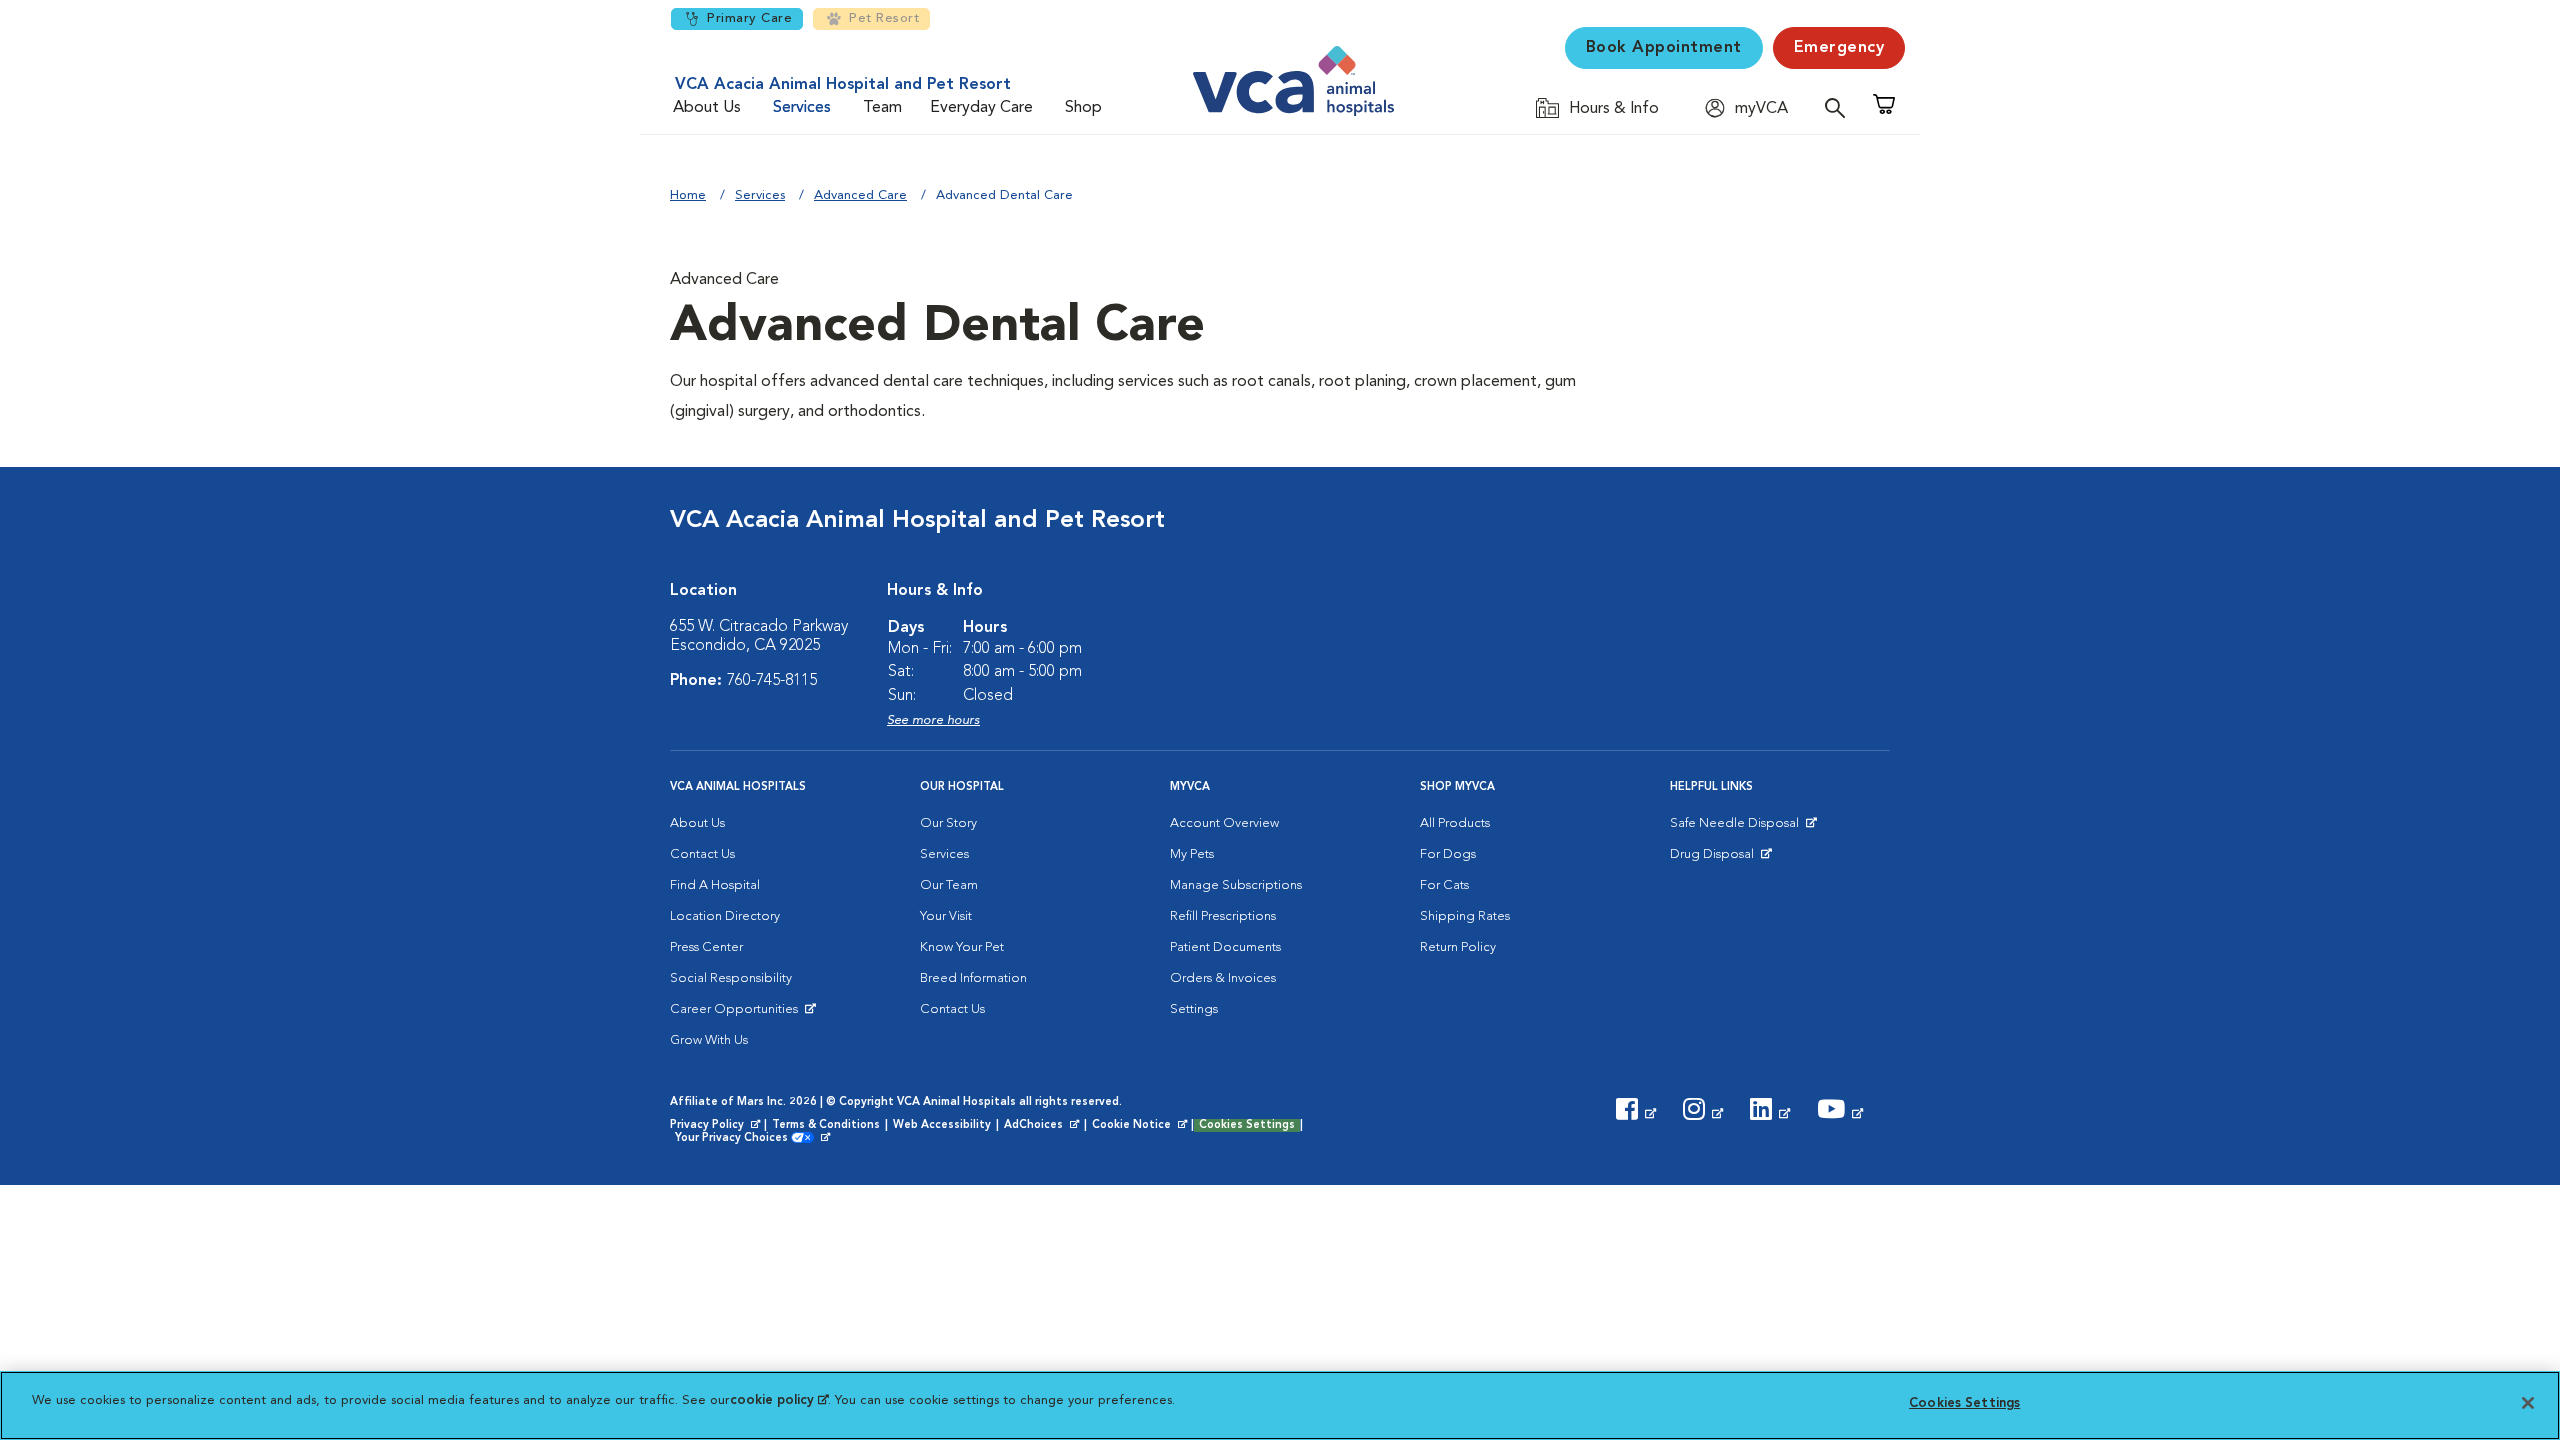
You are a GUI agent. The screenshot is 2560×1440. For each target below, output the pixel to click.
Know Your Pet (962, 947)
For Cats (1444, 885)
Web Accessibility (942, 1125)
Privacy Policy (717, 1126)
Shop (1083, 108)
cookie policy (779, 1400)
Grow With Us (709, 1040)
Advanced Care (860, 195)
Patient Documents (1225, 947)
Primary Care (749, 18)
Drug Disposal (1720, 859)
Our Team (949, 885)
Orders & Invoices (1223, 978)
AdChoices (1043, 1126)
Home (688, 195)
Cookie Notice (1141, 1126)
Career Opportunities (737, 1014)
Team (882, 108)
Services (802, 108)
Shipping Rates (1465, 916)
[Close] (2528, 1403)
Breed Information (973, 978)
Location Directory (725, 916)
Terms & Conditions (826, 1125)
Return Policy (1458, 947)
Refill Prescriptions (1223, 916)
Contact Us (702, 854)
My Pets (1192, 854)
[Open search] (1840, 107)
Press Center (706, 947)
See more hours (933, 720)
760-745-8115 (772, 681)
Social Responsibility (731, 978)
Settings (1194, 1009)
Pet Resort (884, 18)
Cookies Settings (1247, 1125)
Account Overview (1224, 823)
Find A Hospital (715, 885)
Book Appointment (1664, 48)
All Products (1455, 823)
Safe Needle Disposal (1737, 828)
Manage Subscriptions (1236, 885)
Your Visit (946, 916)
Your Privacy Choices (736, 1139)
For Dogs (1448, 854)
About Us (707, 108)
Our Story (948, 823)
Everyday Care (981, 108)
